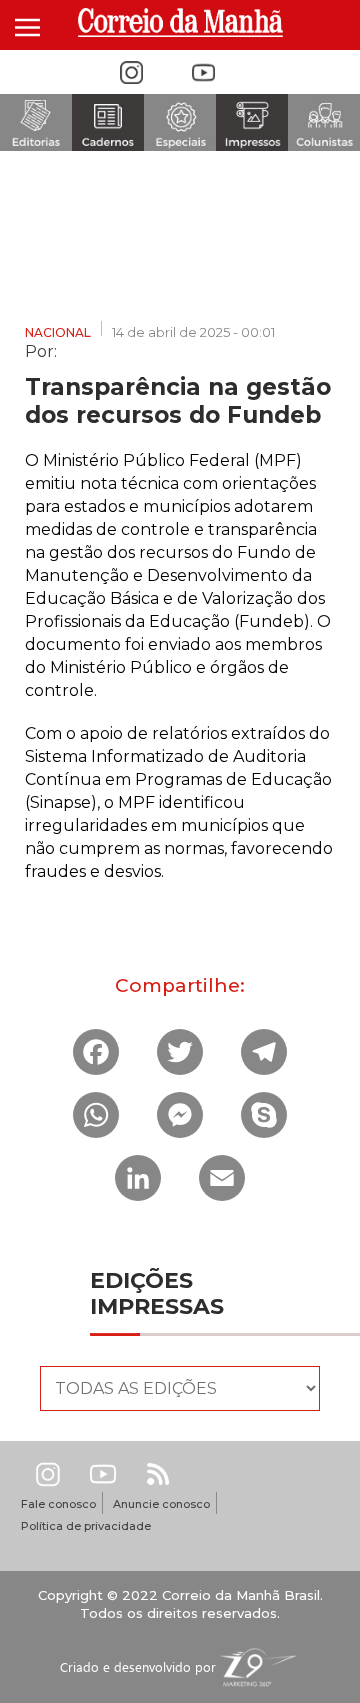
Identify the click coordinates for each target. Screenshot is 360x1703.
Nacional (58, 332)
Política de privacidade (86, 1526)
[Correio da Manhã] (180, 22)
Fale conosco (58, 1504)
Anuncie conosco (161, 1504)
